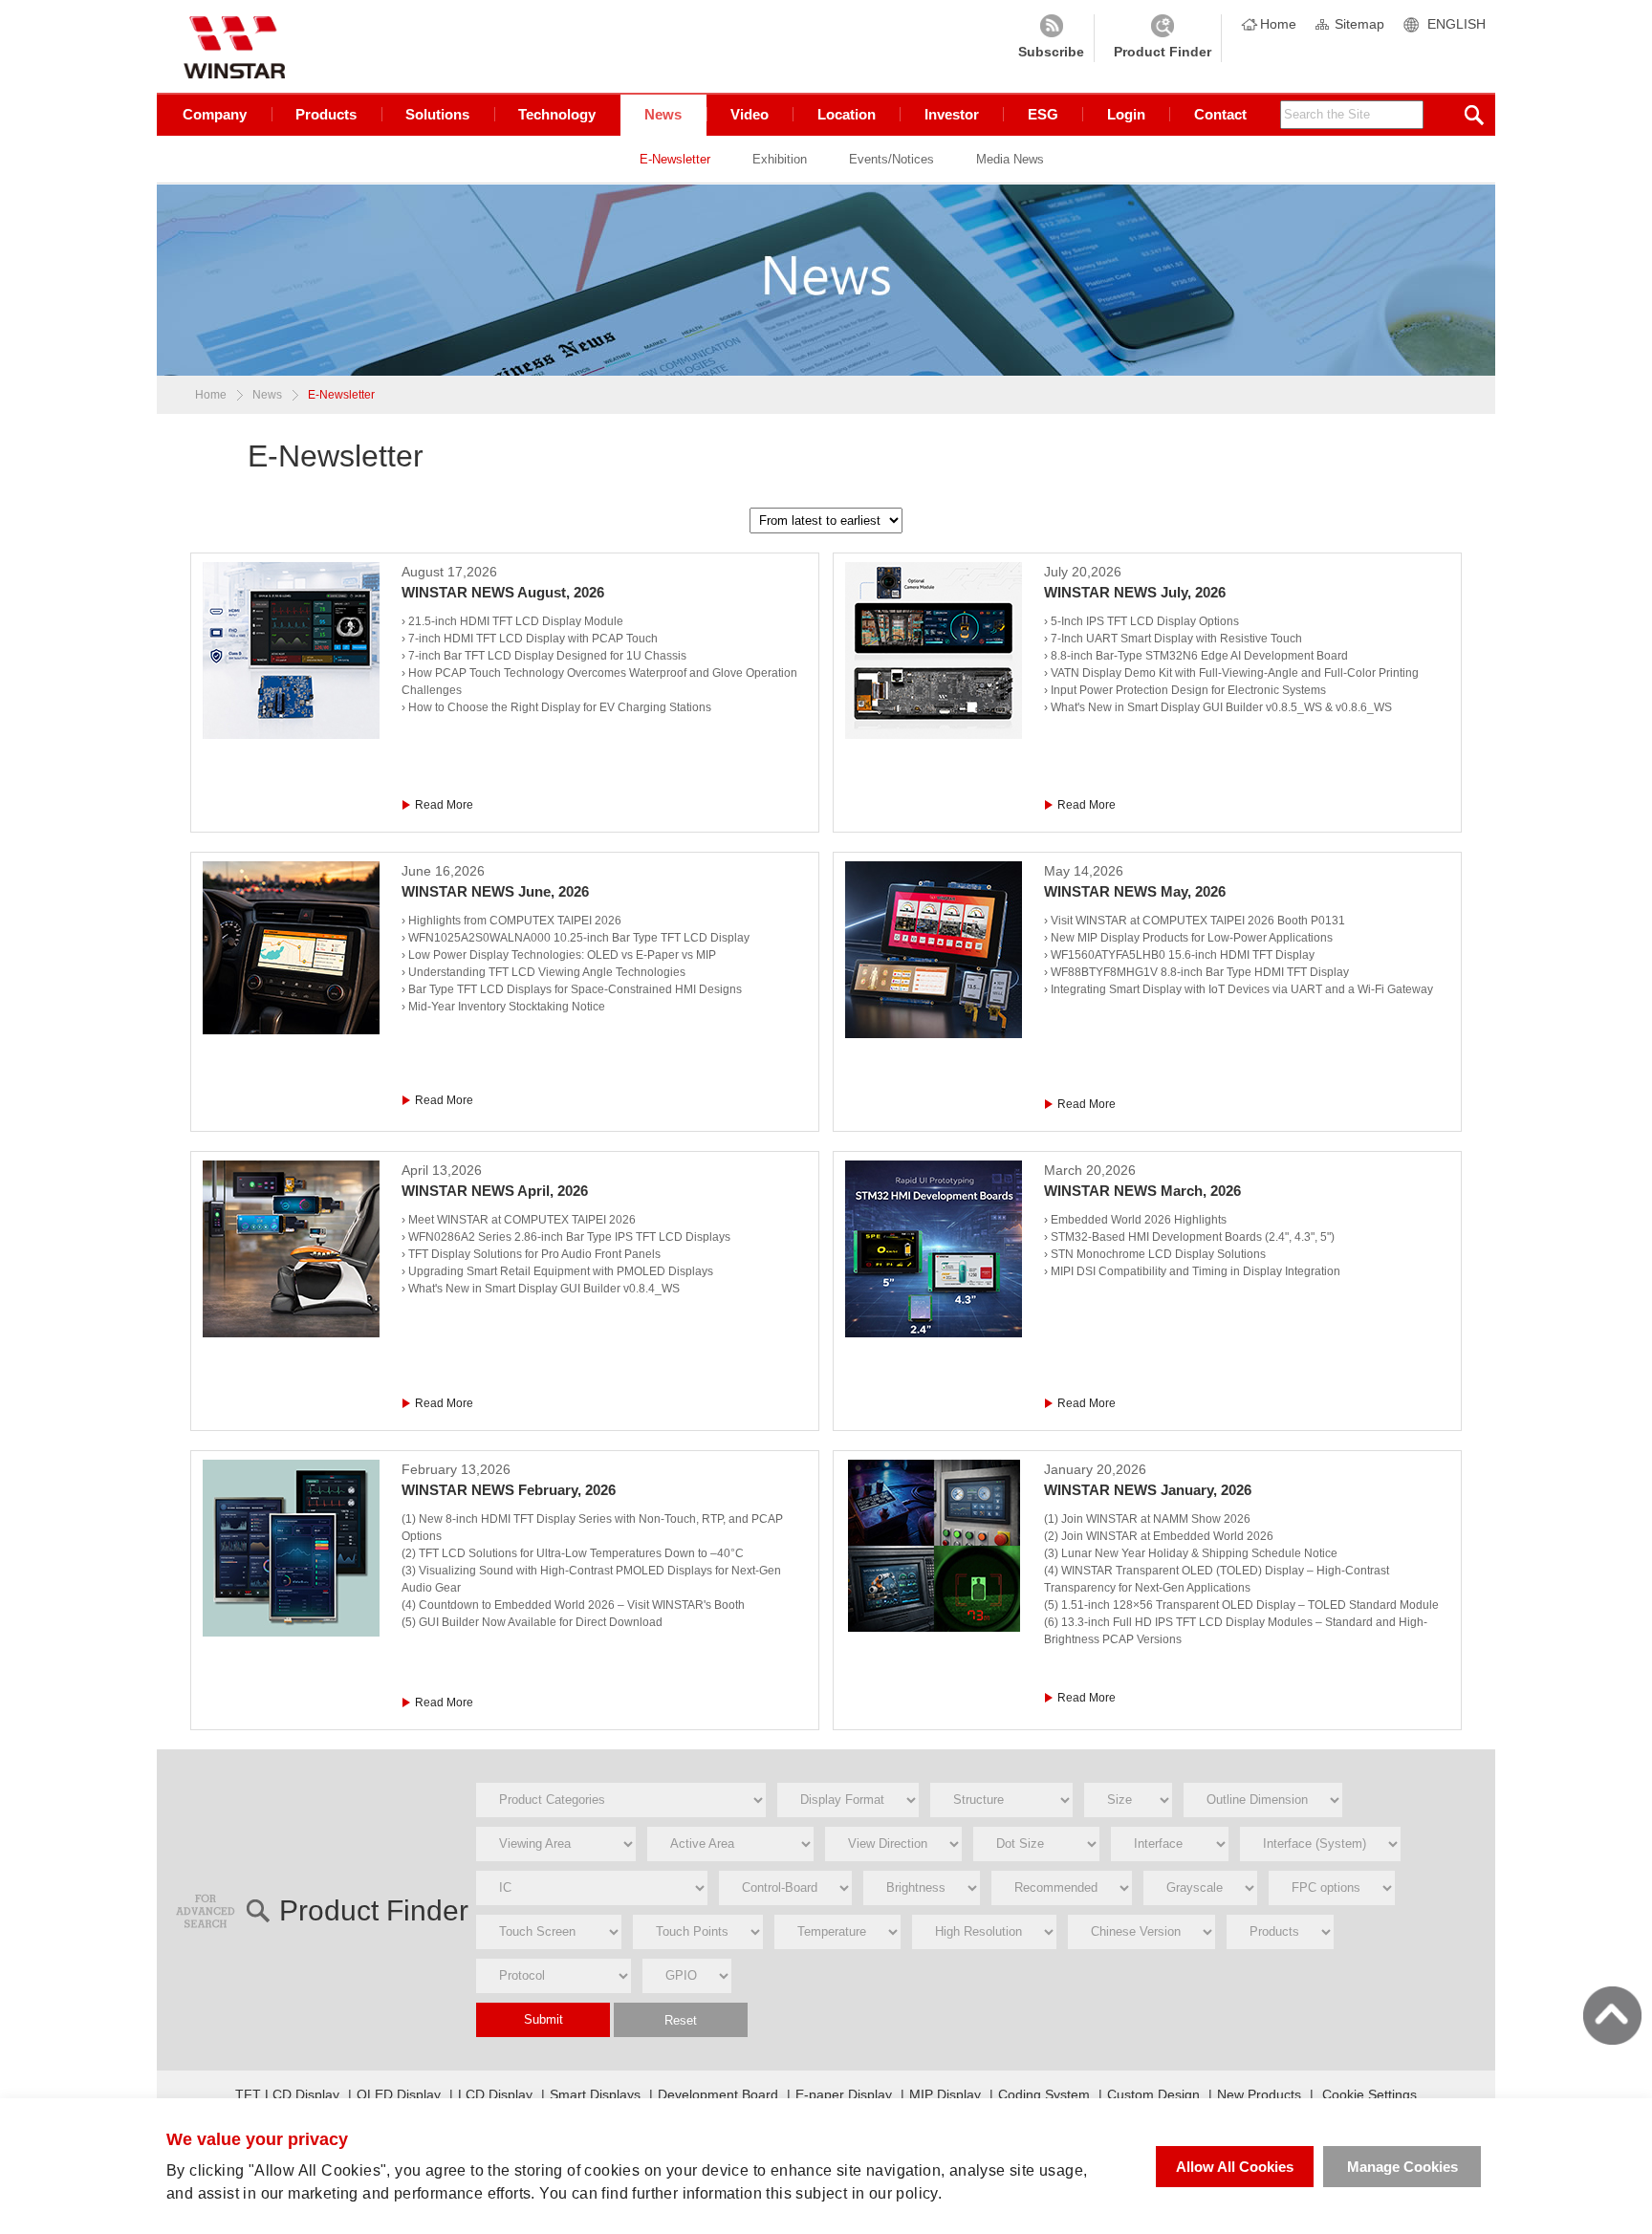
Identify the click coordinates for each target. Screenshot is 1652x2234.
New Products (1259, 2094)
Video (750, 114)
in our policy (895, 2193)
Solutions (437, 114)
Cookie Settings (1369, 2094)
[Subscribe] (1051, 38)
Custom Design (1153, 2094)
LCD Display (495, 2094)
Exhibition (780, 159)
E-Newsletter (675, 159)
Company (215, 114)
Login (1126, 114)
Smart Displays (595, 2094)
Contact (1220, 114)
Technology (557, 114)
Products (326, 114)
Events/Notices (891, 159)
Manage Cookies (1402, 2167)
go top (1612, 2016)
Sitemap (1359, 24)
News (663, 114)
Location (847, 114)
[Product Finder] (1163, 38)
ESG (1043, 114)
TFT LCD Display (287, 2094)
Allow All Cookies (1235, 2167)
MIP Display (945, 2094)
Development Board (718, 2094)
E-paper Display (844, 2094)
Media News (1010, 159)
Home (1278, 24)
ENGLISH (1456, 24)
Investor (952, 114)
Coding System (1044, 2094)
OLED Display (399, 2094)
